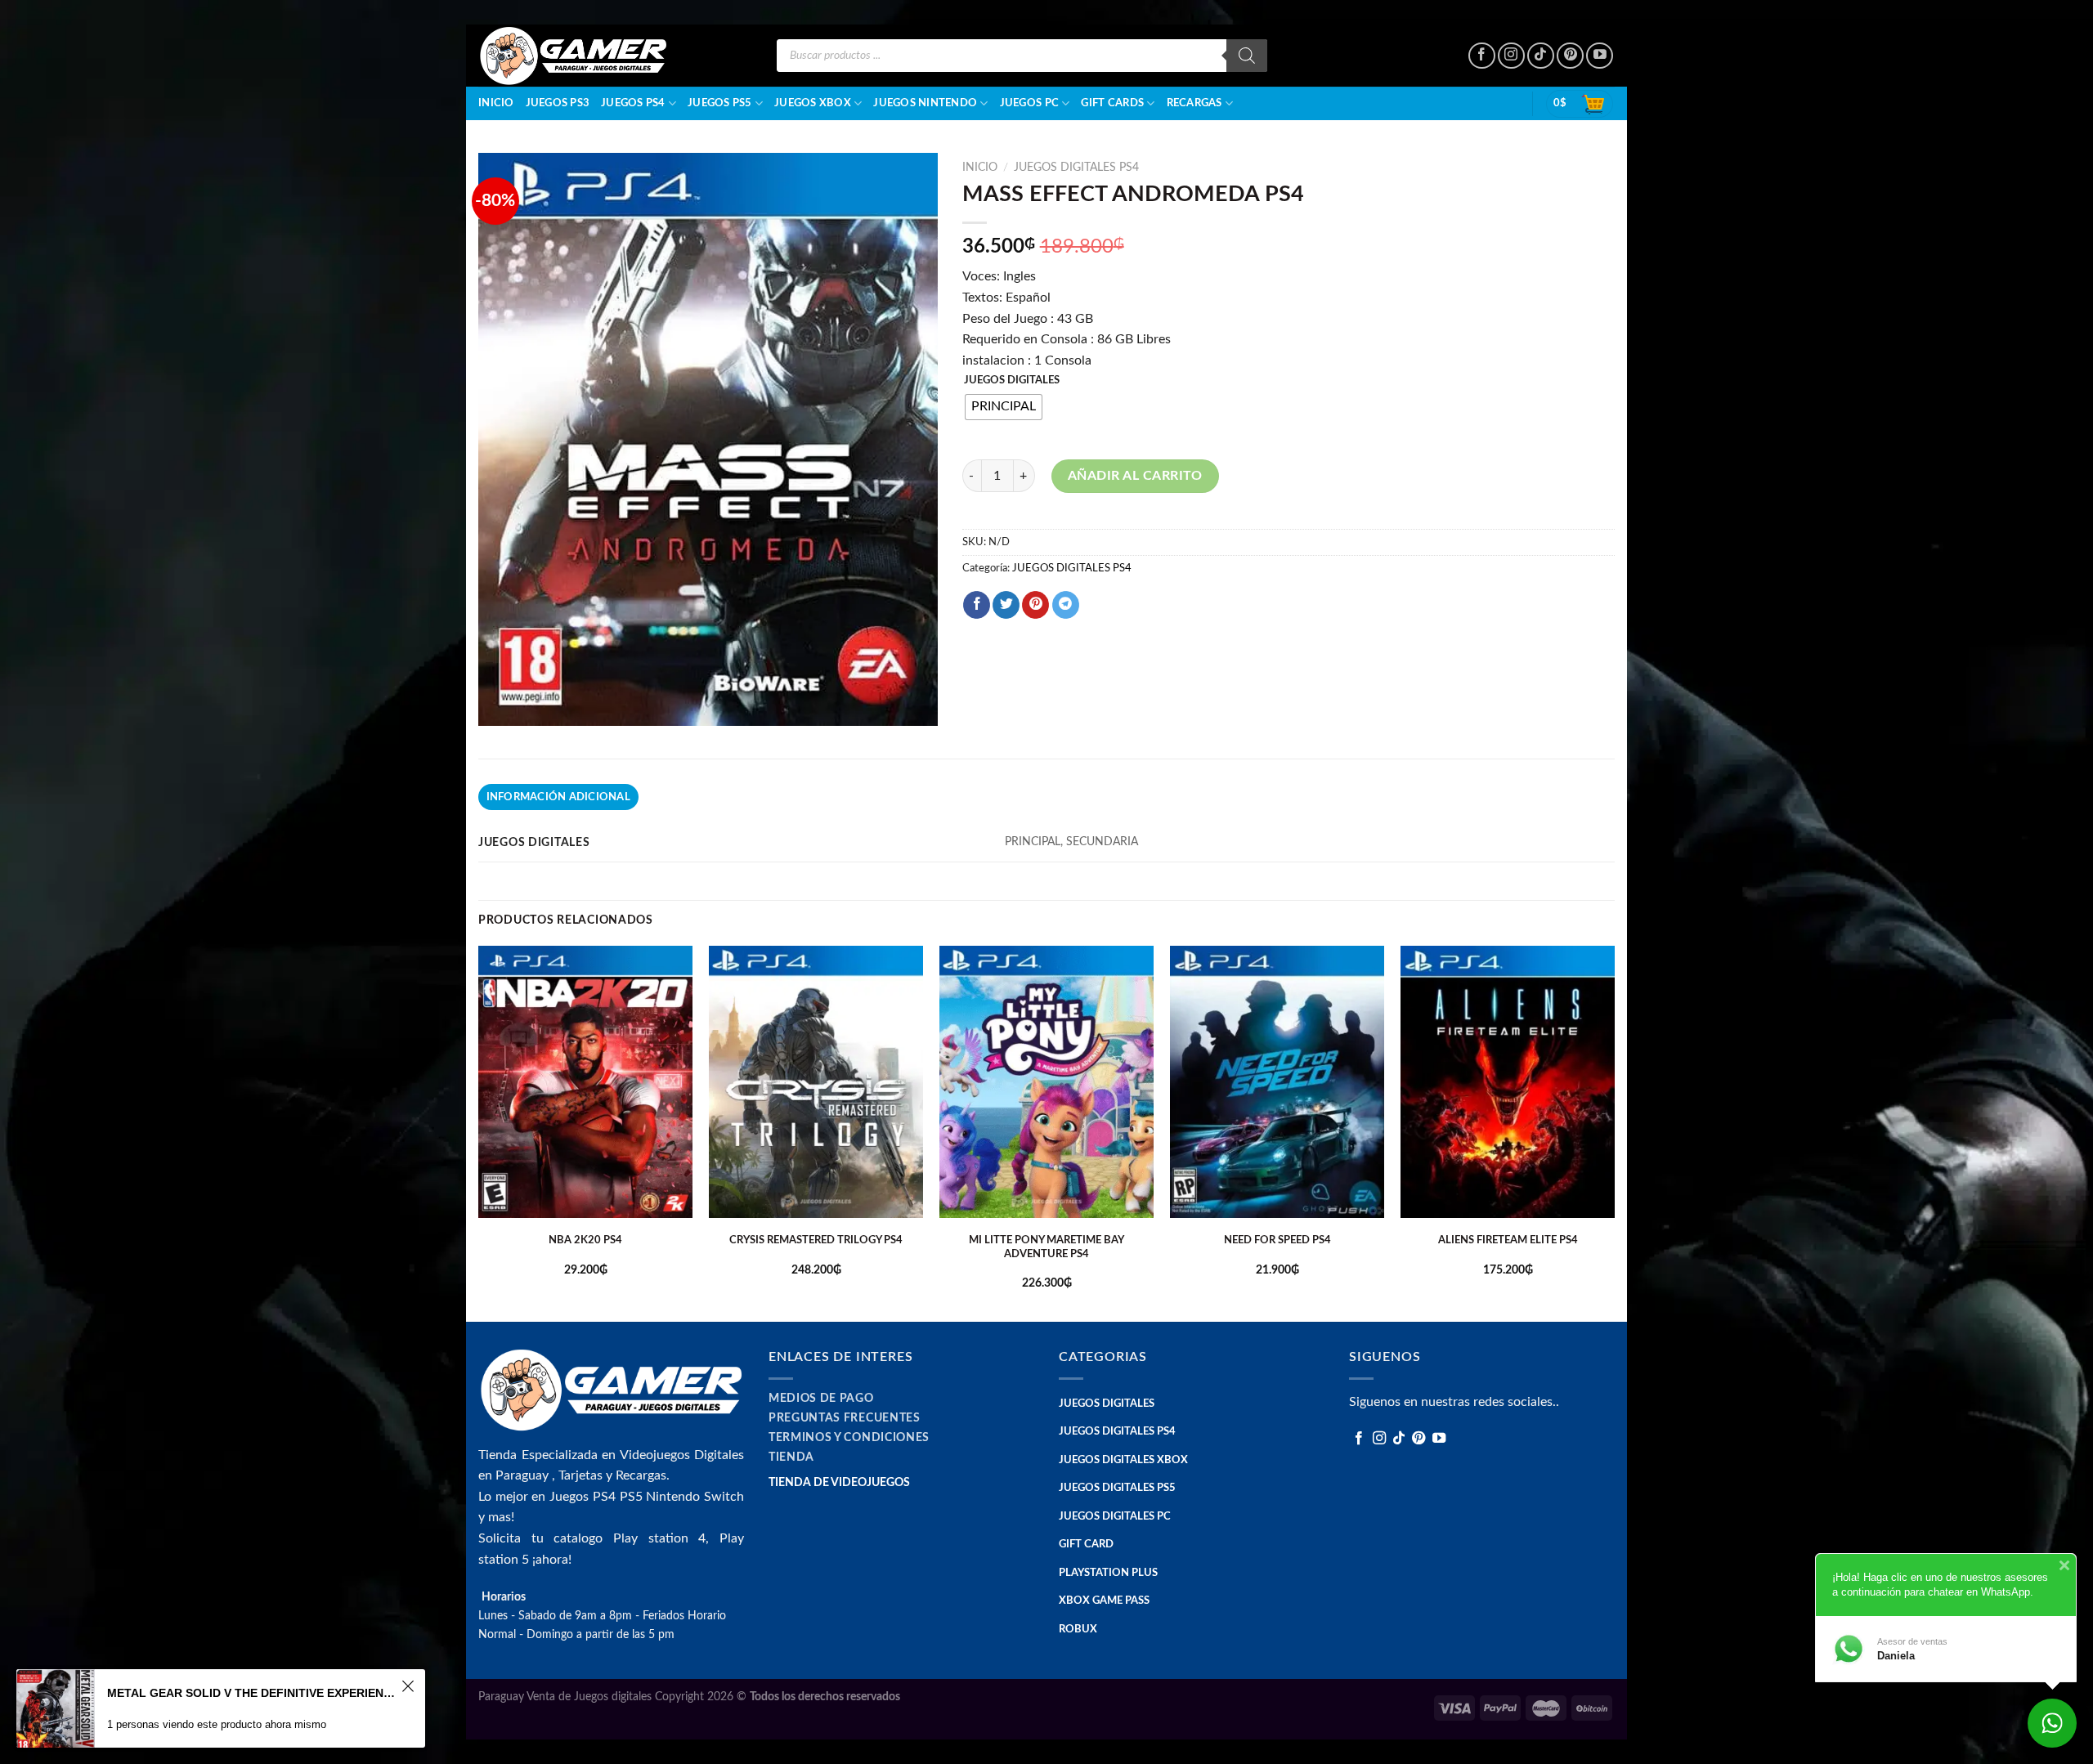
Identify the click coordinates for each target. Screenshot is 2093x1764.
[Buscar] (1247, 56)
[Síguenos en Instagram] (1511, 56)
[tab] (558, 797)
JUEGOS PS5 (720, 103)
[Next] (1614, 1133)
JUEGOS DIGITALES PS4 (1076, 168)
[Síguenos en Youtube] (1600, 56)
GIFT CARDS (1112, 103)
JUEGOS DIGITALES (1012, 381)
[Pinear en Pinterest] (1035, 605)
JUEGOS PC (1029, 103)
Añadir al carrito (1135, 476)
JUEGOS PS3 (558, 103)
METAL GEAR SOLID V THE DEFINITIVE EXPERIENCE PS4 (252, 1693)
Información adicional (558, 797)
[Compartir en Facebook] (977, 605)
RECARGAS (1194, 103)
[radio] (1004, 407)
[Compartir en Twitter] (1006, 605)
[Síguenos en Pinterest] (1570, 56)
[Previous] (479, 1133)
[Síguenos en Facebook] (1482, 56)
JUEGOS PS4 (633, 103)
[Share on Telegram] (1066, 605)
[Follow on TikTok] (1541, 56)
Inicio (496, 103)
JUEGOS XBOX (813, 103)
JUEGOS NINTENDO (925, 103)
